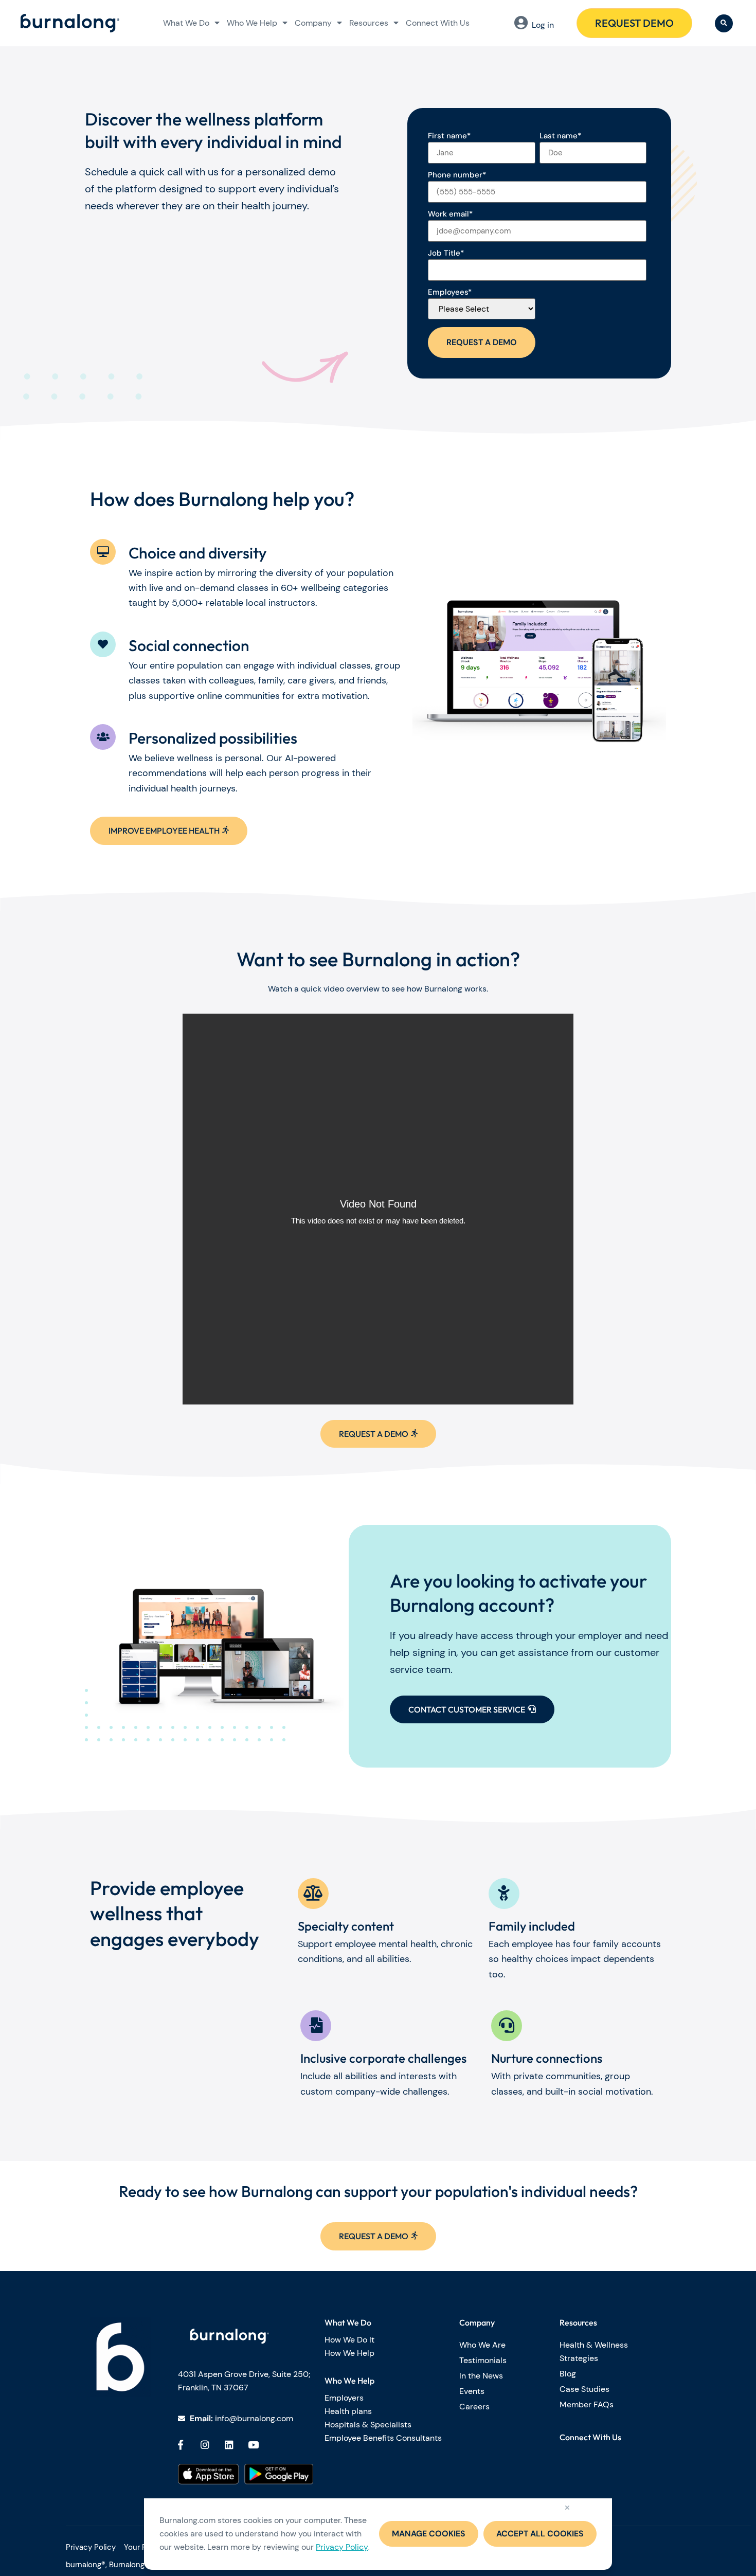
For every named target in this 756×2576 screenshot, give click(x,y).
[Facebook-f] (181, 2444)
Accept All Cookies (540, 2534)
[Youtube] (254, 2444)
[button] (724, 23)
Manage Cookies (429, 2534)
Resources (369, 23)
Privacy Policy (342, 2547)
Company (313, 23)
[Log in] (521, 23)
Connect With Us (438, 23)
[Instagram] (205, 2444)
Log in (543, 25)
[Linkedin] (229, 2444)
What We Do (186, 23)
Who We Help (252, 23)
